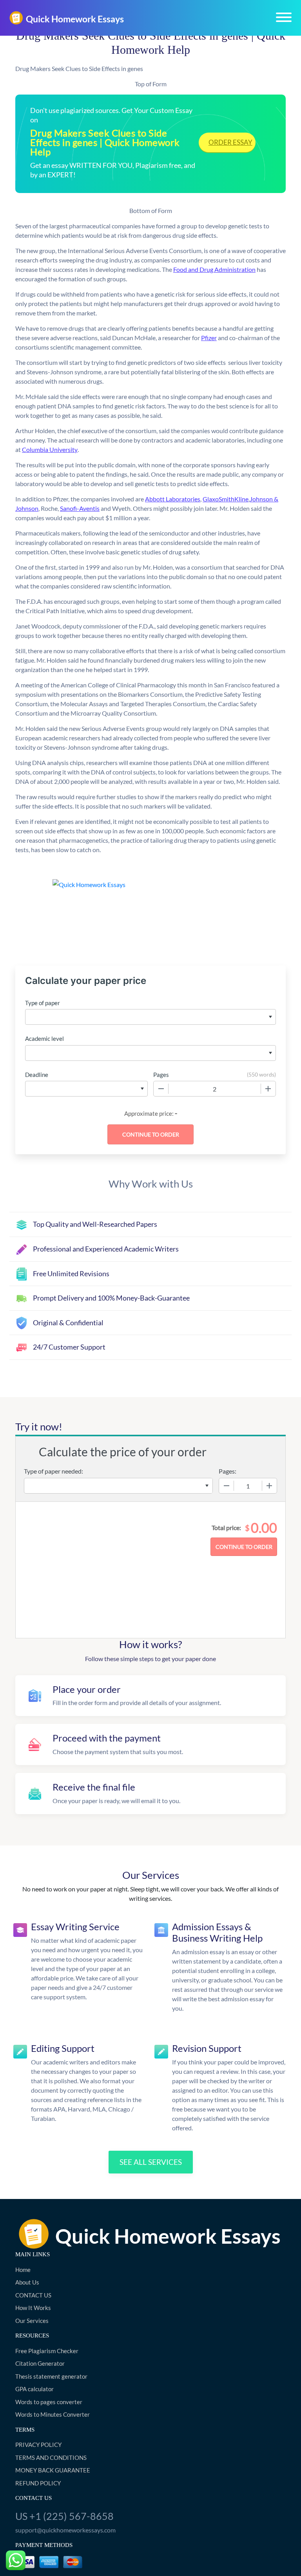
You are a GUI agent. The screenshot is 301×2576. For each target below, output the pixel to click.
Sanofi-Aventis (80, 508)
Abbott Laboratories (173, 499)
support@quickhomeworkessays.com (65, 2530)
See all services (151, 2162)
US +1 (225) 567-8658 (64, 2516)
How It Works (33, 2308)
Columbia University (50, 449)
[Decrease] (161, 1089)
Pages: (228, 1471)
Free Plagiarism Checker (47, 2351)
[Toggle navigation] (284, 17)
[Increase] (268, 1089)
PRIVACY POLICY (38, 2445)
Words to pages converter (49, 2402)
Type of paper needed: (53, 1471)
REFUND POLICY (38, 2483)
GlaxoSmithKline (226, 499)
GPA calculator (34, 2389)
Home (23, 2270)
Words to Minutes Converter (53, 2414)
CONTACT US (33, 2295)
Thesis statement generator (51, 2376)
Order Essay (230, 142)
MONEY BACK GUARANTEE (53, 2470)
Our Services (32, 2321)
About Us (27, 2282)
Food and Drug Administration (214, 269)
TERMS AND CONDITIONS (51, 2458)
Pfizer (209, 338)
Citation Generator (40, 2363)
